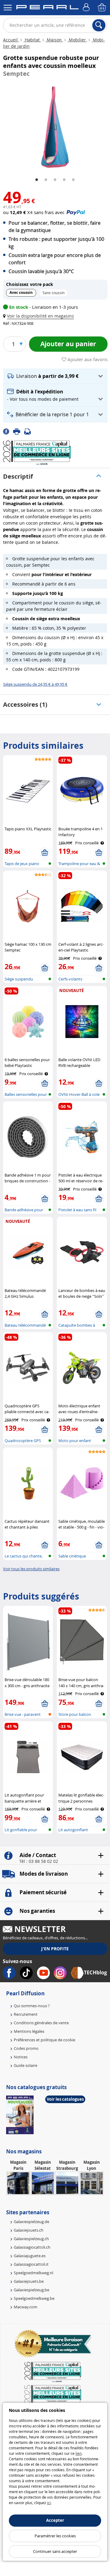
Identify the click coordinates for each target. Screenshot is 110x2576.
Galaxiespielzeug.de (31, 2222)
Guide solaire (26, 2065)
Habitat (32, 40)
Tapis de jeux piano (22, 864)
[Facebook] (8, 431)
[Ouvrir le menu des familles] (8, 8)
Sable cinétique (72, 1556)
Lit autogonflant (73, 1830)
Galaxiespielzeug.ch (31, 2239)
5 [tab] (73, 180)
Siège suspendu (19, 979)
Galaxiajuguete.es (30, 2256)
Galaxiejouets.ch (29, 2230)
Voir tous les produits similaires (31, 1569)
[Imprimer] (19, 431)
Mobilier (77, 40)
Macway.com (26, 2307)
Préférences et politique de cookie (44, 2040)
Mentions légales (29, 2031)
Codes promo (26, 2048)
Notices (21, 2057)
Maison (54, 40)
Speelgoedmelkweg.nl (33, 2273)
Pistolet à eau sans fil (77, 1210)
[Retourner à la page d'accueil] (47, 8)
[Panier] (102, 8)
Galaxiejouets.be (29, 2281)
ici (49, 2503)
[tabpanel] (55, 127)
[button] (40, 316)
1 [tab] (37, 180)
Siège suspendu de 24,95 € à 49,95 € (35, 684)
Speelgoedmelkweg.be (34, 2298)
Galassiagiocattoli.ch (32, 2247)
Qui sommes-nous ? (32, 2006)
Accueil (11, 40)
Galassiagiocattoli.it (31, 2264)
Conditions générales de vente (41, 2023)
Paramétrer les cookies (55, 2536)
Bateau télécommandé (25, 1325)
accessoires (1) (25, 704)
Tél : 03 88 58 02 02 (39, 1861)
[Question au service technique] (29, 431)
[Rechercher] (99, 25)
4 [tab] (64, 180)
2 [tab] (46, 180)
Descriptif (18, 476)
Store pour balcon (75, 1714)
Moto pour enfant (75, 1441)
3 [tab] (55, 180)
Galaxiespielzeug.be (31, 2290)
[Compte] (87, 8)
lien (79, 2453)
